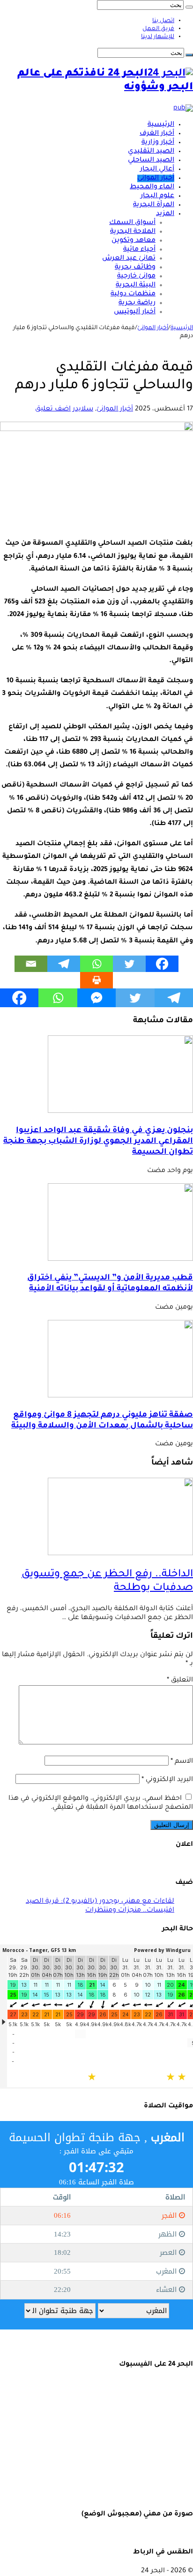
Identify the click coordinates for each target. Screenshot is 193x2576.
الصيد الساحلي (151, 161)
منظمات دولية (133, 294)
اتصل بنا (163, 21)
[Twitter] (129, 964)
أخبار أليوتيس (135, 312)
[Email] (31, 964)
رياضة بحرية (137, 303)
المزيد (165, 214)
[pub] (183, 108)
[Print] (96, 980)
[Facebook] (162, 964)
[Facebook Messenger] (96, 998)
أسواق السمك (132, 223)
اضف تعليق (53, 409)
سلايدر (83, 409)
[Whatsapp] (96, 964)
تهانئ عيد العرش (129, 259)
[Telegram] (64, 964)
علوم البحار (157, 196)
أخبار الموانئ (156, 178)
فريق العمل (158, 29)
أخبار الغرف (157, 134)
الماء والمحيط (152, 187)
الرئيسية (161, 125)
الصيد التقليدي (151, 152)
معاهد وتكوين (134, 241)
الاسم (182, 1762)
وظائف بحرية (135, 268)
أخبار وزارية (158, 143)
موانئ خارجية (136, 277)
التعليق (180, 1681)
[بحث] (189, 7)
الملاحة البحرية (133, 232)
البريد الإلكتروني (167, 1780)
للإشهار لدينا (158, 37)
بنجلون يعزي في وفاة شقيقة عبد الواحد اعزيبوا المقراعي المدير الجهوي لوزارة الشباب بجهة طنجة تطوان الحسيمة (98, 1142)
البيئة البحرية (136, 285)
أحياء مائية (139, 250)
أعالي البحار (157, 170)
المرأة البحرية (154, 205)
